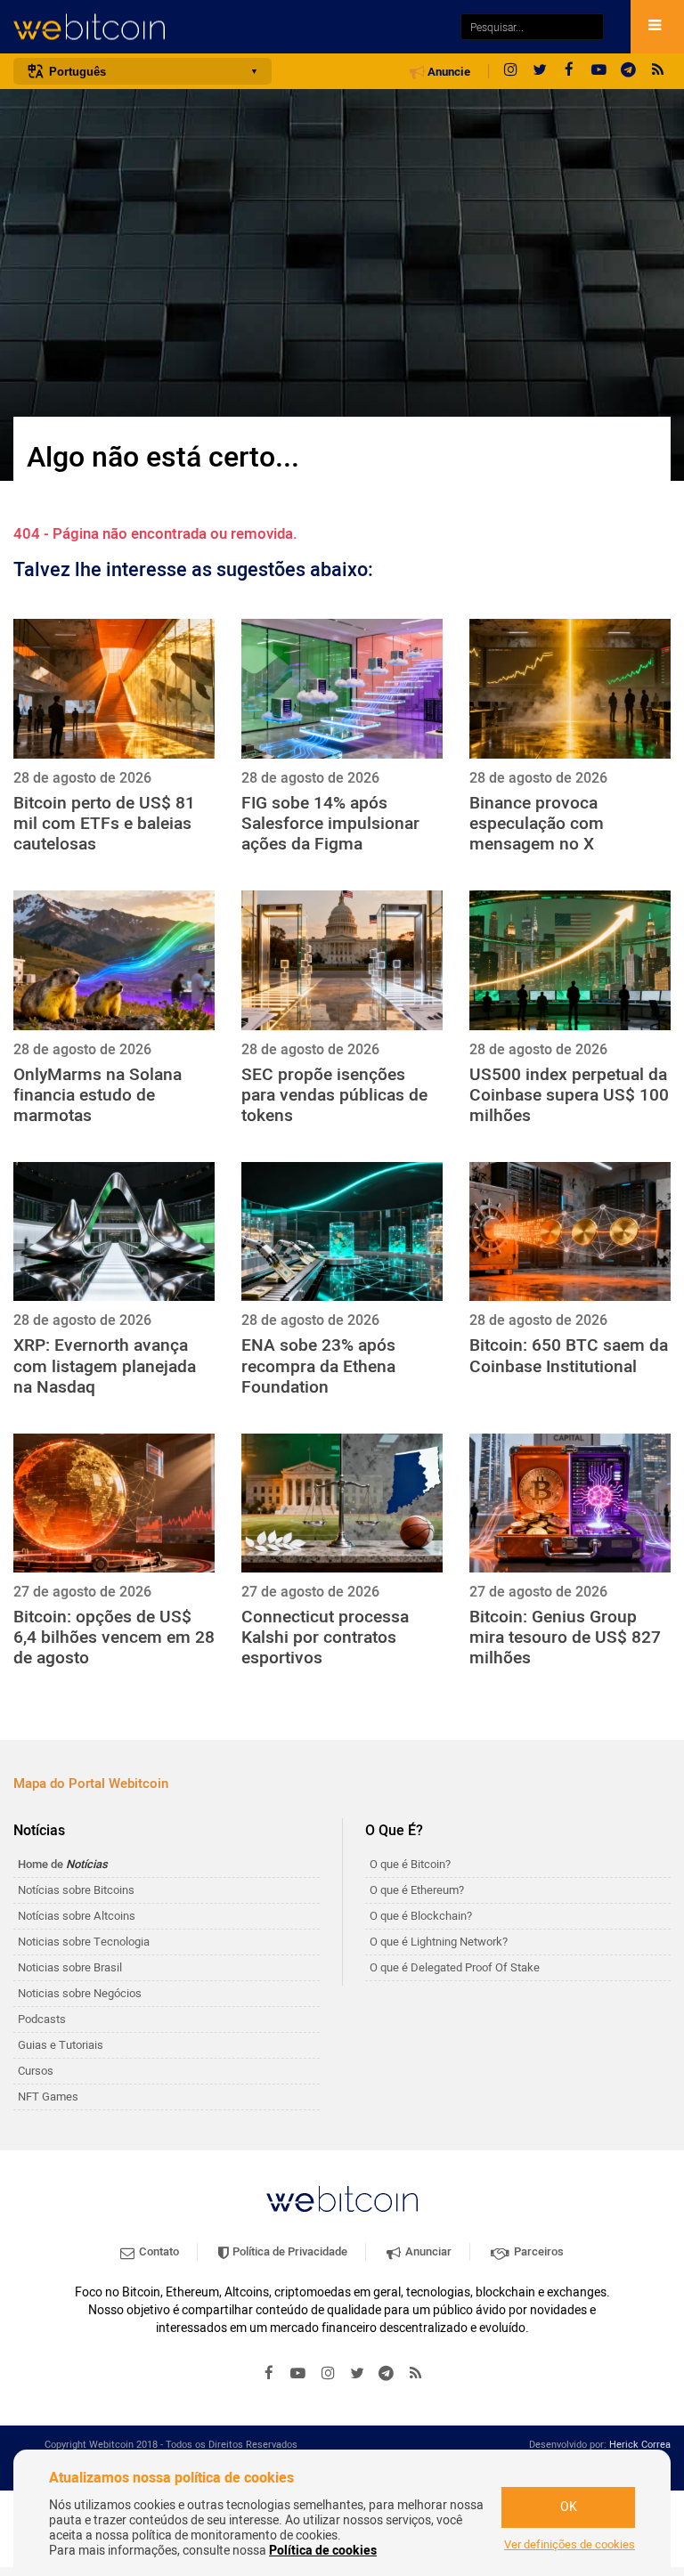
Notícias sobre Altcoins (77, 1916)
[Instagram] (510, 71)
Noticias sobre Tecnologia (84, 1942)
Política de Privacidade (289, 2251)
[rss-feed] (657, 71)
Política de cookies (323, 2551)
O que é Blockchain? (421, 1916)
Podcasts (42, 2019)
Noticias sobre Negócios (80, 1993)
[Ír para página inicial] (228, 27)
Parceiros (537, 2251)
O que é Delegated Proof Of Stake (455, 1967)
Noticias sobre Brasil (70, 1967)
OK (569, 2507)
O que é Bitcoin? (410, 1864)
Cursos (36, 2071)
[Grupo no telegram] (628, 71)
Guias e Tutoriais (61, 2045)
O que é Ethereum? (417, 1890)
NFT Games (48, 2097)
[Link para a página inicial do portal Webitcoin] (342, 2199)
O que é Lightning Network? (439, 1942)
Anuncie (448, 72)
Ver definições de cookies (570, 2545)
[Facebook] (569, 71)
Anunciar (427, 2251)
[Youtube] (598, 71)
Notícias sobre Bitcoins (76, 1890)
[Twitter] (540, 71)
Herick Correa (640, 2445)
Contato (158, 2251)
